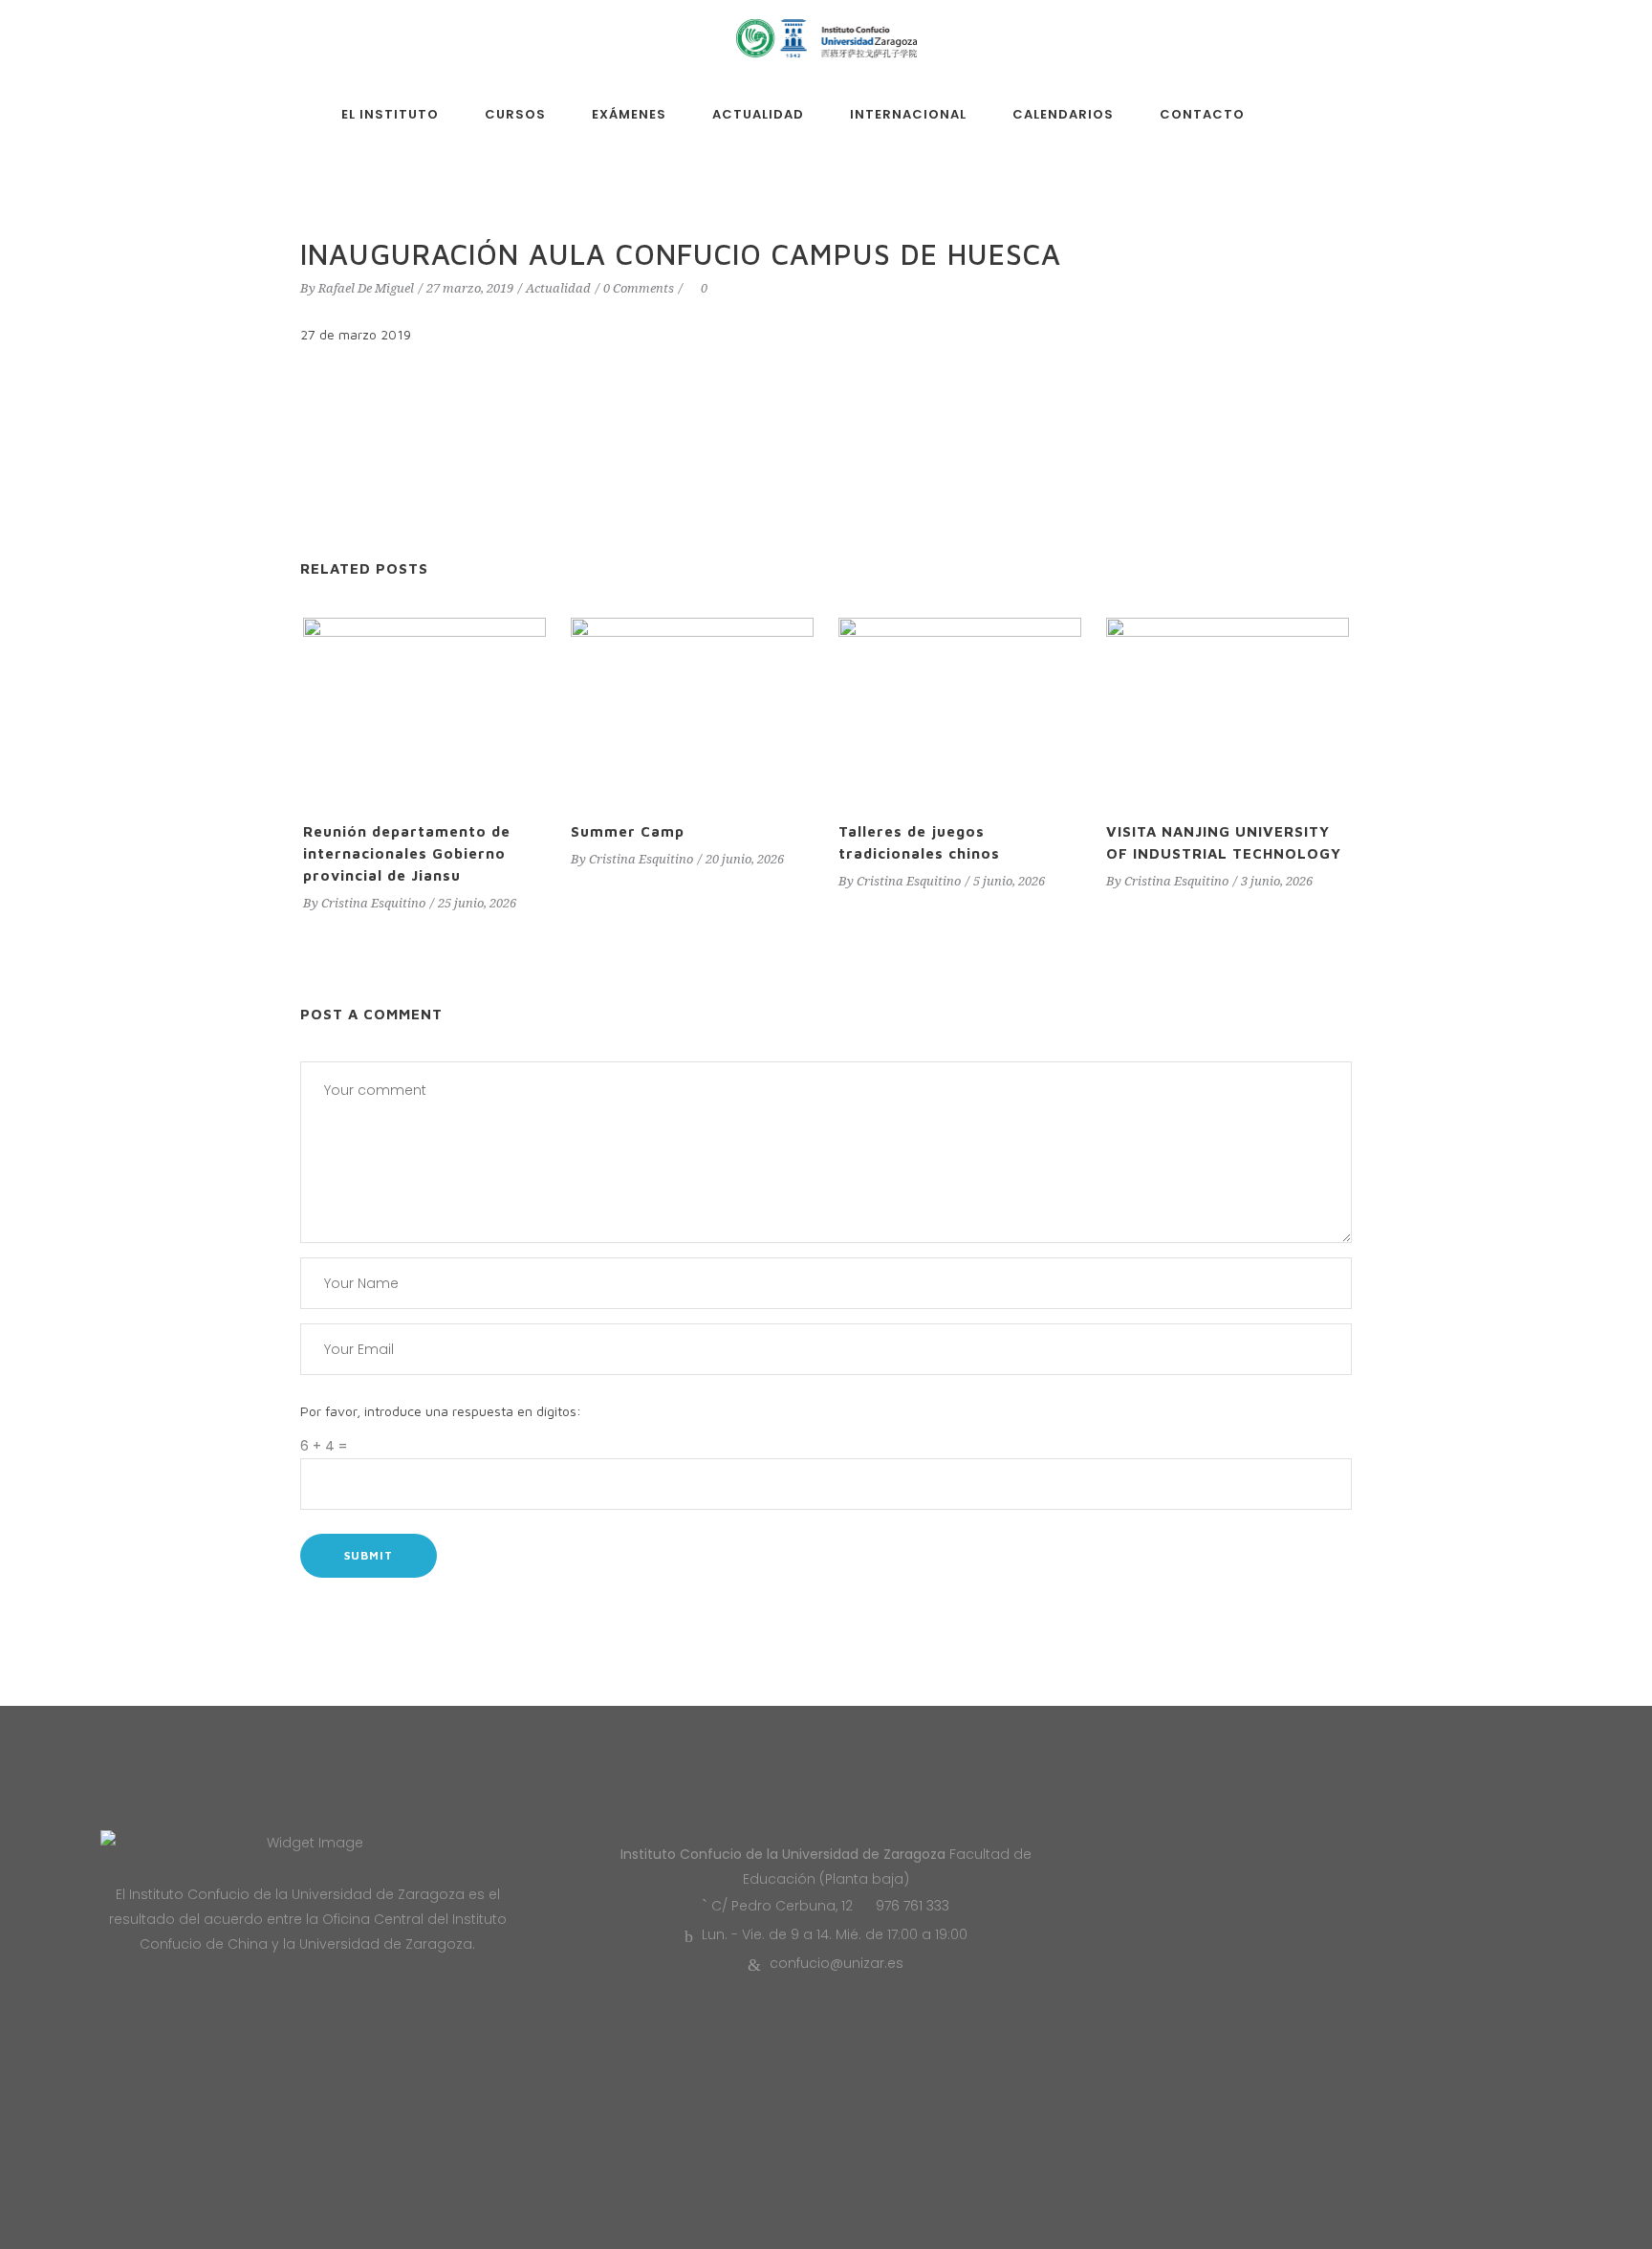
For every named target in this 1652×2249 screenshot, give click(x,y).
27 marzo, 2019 (470, 288)
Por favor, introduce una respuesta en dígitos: (441, 1411)
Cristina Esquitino (373, 903)
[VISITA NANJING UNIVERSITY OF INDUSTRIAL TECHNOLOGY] (1228, 709)
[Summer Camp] (692, 709)
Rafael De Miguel (366, 288)
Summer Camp (628, 831)
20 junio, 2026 (745, 859)
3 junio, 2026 (1277, 881)
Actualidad (558, 288)
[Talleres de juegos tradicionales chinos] (960, 709)
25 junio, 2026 (477, 903)
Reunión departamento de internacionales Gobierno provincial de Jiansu (407, 853)
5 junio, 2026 (1009, 881)
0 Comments (639, 288)
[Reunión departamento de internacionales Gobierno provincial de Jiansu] (424, 709)
